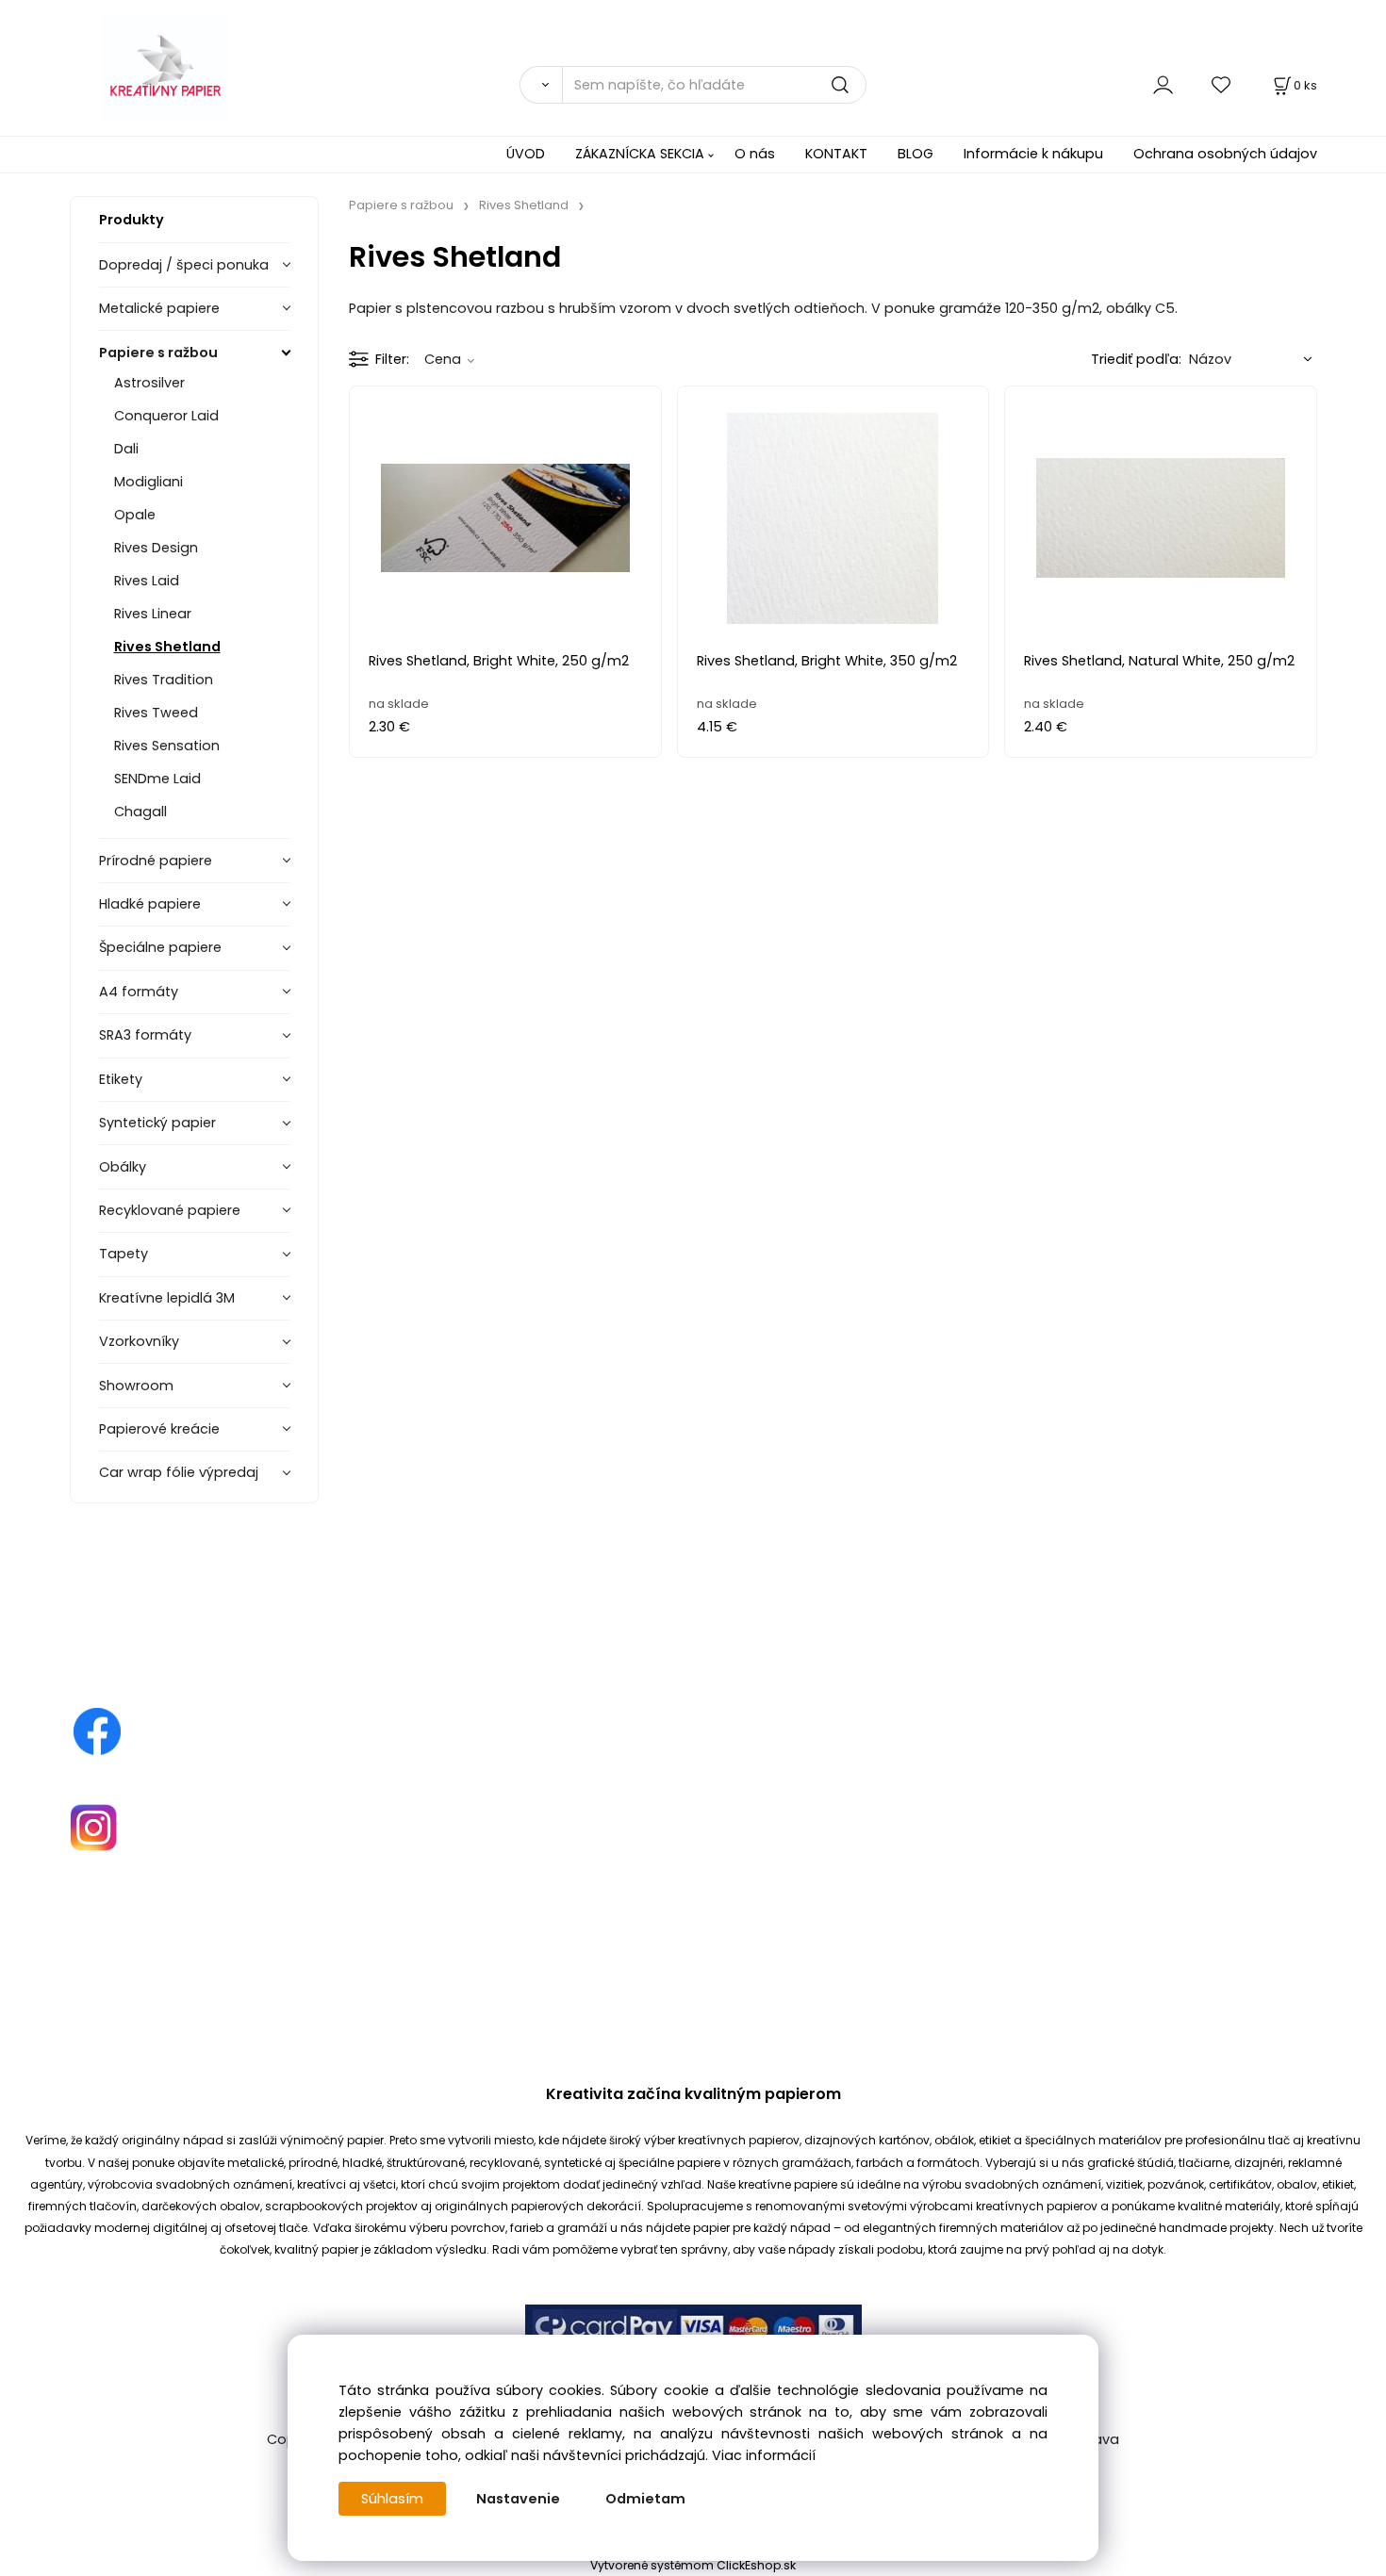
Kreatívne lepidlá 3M (167, 1298)
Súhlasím (392, 2499)
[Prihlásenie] (1163, 84)
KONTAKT (836, 154)
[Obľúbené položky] (1222, 84)
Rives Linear (153, 614)
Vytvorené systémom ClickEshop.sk (693, 2565)
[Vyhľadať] (541, 85)
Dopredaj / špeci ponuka (184, 265)
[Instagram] (93, 1827)
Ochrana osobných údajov (1225, 154)
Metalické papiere (159, 308)
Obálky (123, 1167)
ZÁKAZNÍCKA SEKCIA (640, 154)
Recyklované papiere (170, 1210)
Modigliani (148, 482)
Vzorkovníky (139, 1341)
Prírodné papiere (156, 861)
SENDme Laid (157, 779)
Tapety (124, 1254)
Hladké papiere (150, 904)
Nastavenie (518, 2499)
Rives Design (156, 548)
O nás (755, 154)
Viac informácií (764, 2455)
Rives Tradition (164, 680)
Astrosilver (149, 383)
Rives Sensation (167, 746)
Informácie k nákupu (1033, 154)
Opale (135, 515)
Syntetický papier (157, 1123)
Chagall (140, 812)
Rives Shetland (167, 647)
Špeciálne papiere (160, 947)
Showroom (136, 1386)
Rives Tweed (156, 713)
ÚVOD (526, 154)
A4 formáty (139, 992)
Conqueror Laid (166, 416)
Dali (126, 449)
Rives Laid (147, 581)
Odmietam (645, 2499)
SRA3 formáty (145, 1035)
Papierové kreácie (159, 1429)
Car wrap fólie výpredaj (179, 1472)
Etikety (121, 1079)
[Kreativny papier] (97, 1731)
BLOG (916, 154)
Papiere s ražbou (158, 353)
